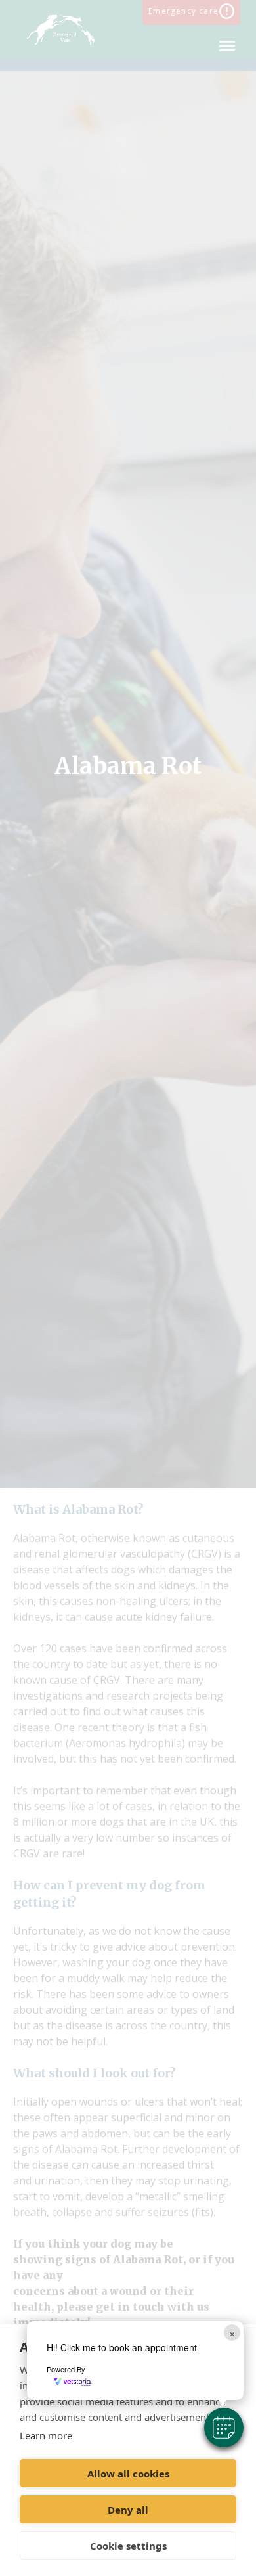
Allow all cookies (128, 2474)
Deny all (128, 2510)
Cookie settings (128, 2546)
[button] (224, 2428)
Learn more (46, 2435)
